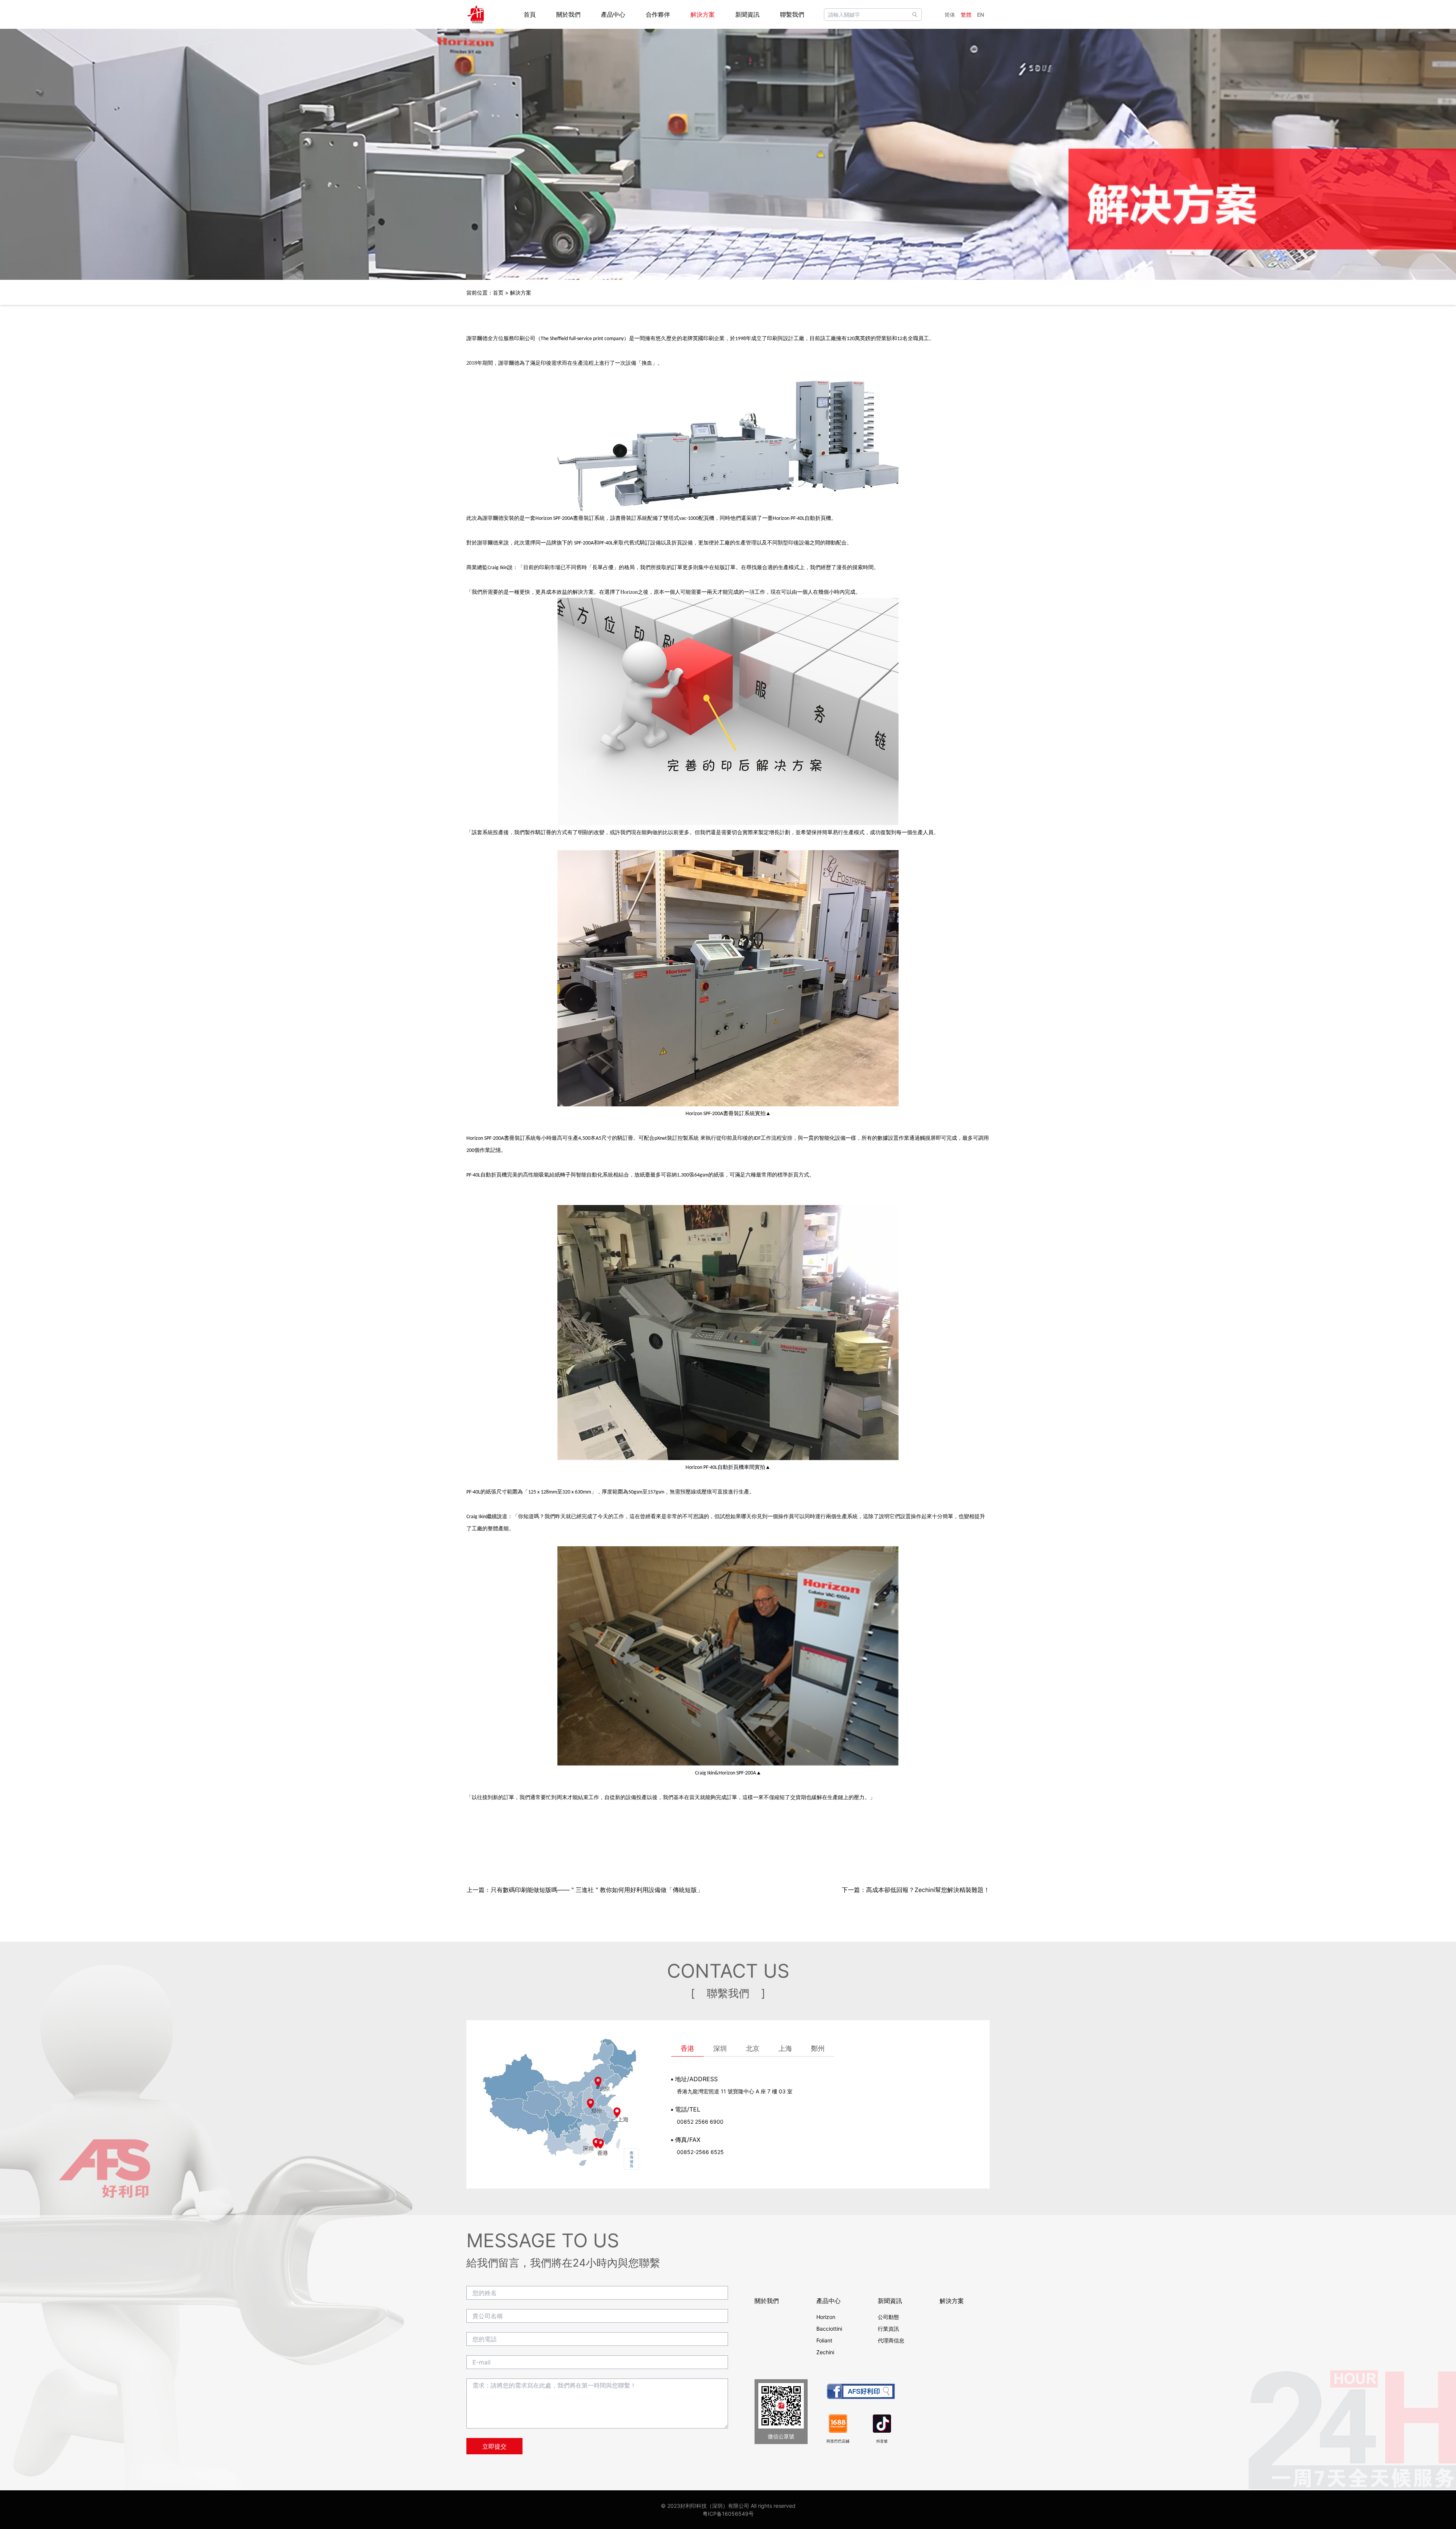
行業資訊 (888, 2329)
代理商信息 (891, 2340)
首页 (498, 293)
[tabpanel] (825, 2115)
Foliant (824, 2340)
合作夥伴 (658, 14)
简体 (950, 15)
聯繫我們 (792, 14)
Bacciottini (829, 2329)
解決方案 (703, 14)
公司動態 (888, 2317)
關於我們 (568, 14)
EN (981, 15)
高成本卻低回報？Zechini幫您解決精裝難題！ (928, 1890)
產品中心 (613, 14)
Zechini (825, 2352)
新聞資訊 (747, 14)
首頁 (530, 14)
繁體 (966, 15)
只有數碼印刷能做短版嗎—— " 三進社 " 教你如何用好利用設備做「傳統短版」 (597, 1890)
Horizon (826, 2317)
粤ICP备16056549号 (728, 2514)
